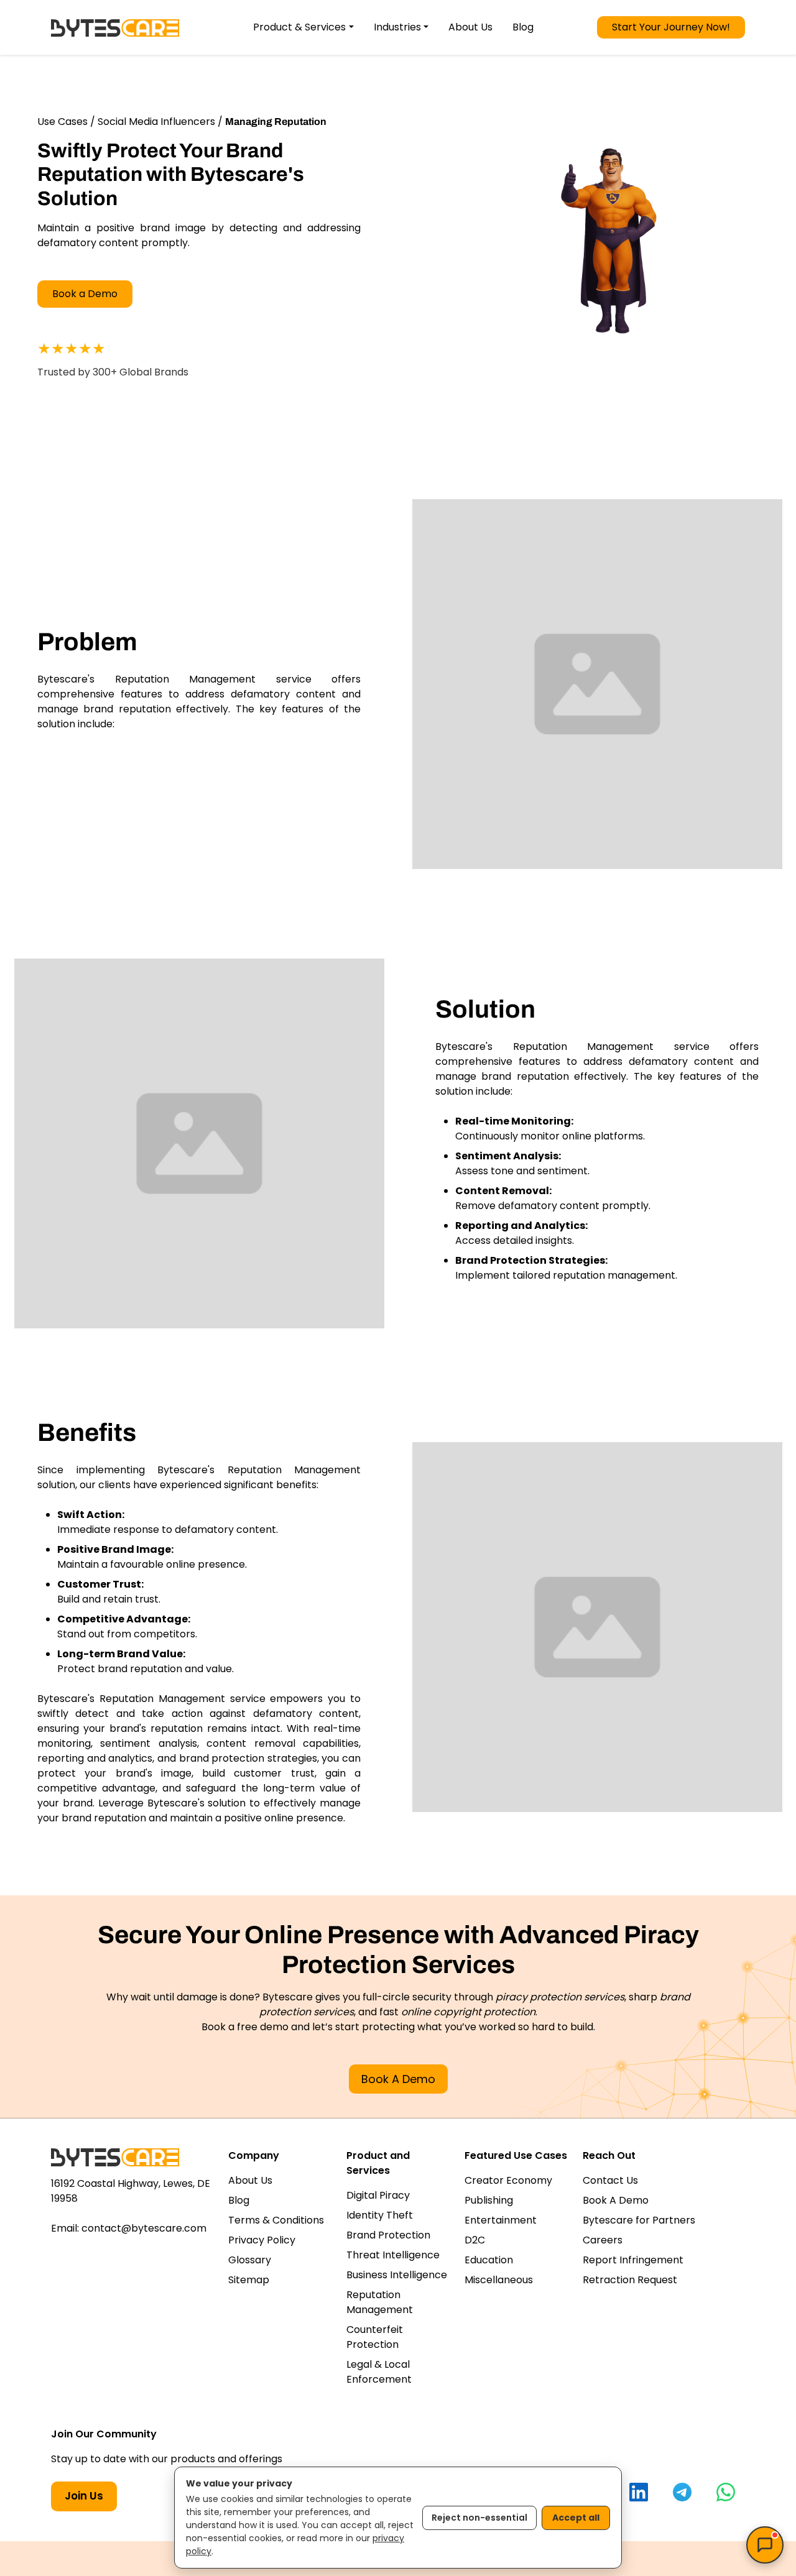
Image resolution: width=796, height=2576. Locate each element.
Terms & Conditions (276, 2220)
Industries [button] (397, 27)
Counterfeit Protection (375, 2337)
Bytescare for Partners (639, 2220)
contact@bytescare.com (144, 2228)
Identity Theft (380, 2215)
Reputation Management (380, 2302)
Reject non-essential (479, 2518)
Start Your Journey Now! (671, 27)
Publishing (489, 2200)
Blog (523, 27)
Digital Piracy (378, 2195)
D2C (475, 2240)
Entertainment (501, 2220)
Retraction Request (630, 2280)
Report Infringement (633, 2260)
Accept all (576, 2518)
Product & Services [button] (299, 27)
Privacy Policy (262, 2240)
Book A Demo (398, 2079)
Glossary (250, 2260)
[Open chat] (765, 2545)
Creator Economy (508, 2180)
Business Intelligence (397, 2275)
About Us (470, 27)
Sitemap (249, 2280)
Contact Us (610, 2180)
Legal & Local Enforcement (379, 2372)
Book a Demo (85, 294)
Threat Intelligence (393, 2255)
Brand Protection (388, 2235)
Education (489, 2260)
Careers (603, 2240)
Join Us (84, 2496)
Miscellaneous (499, 2280)
